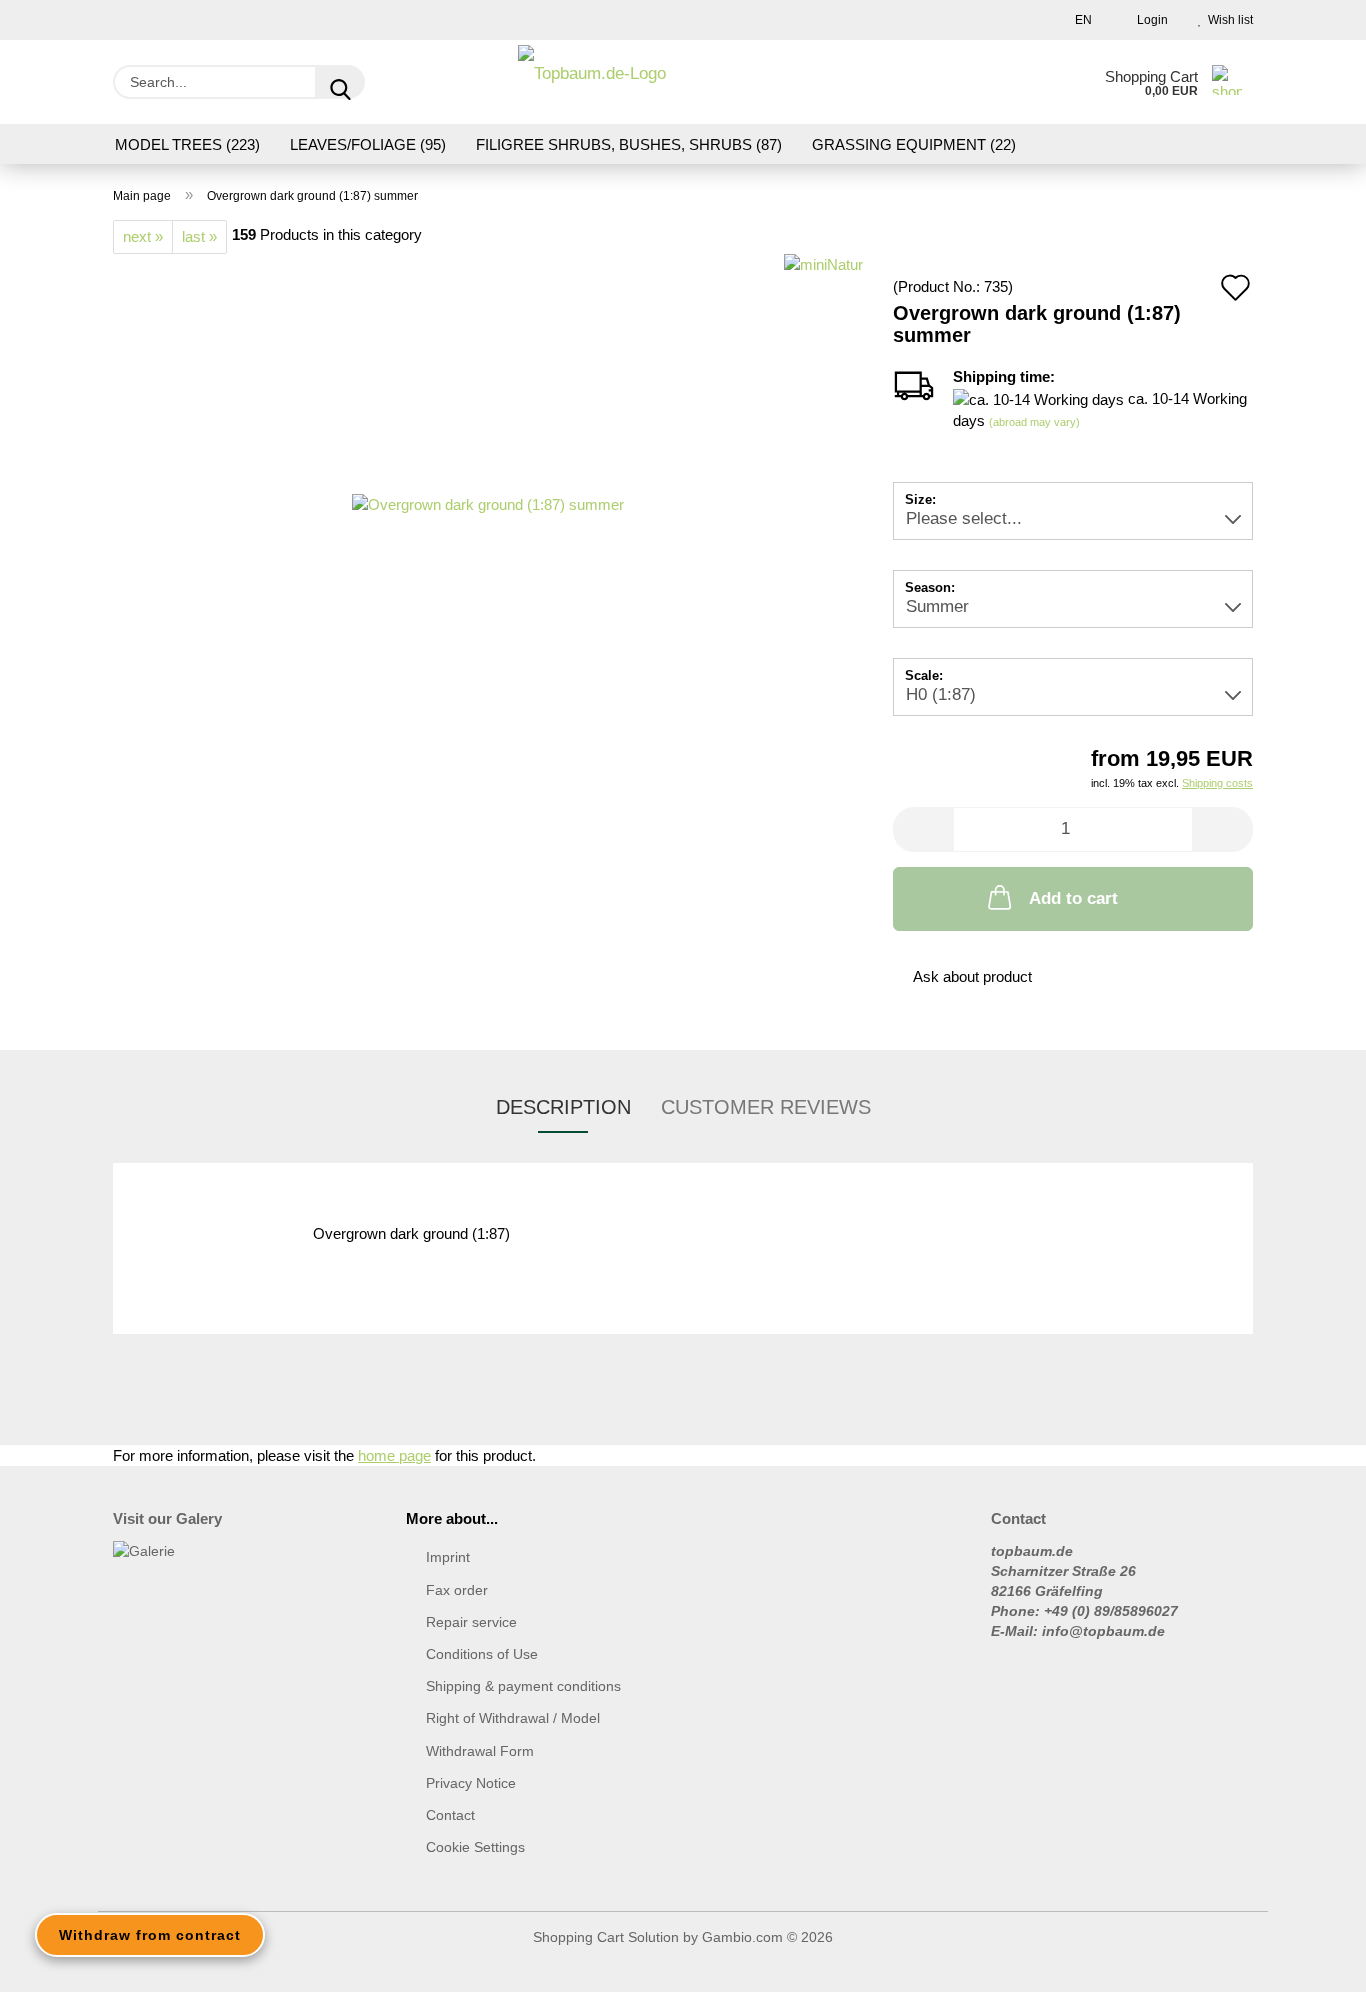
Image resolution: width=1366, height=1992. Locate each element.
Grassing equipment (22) (914, 144)
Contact (450, 1815)
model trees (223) (187, 144)
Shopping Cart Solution (606, 1937)
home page (394, 1455)
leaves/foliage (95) (368, 144)
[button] (923, 829)
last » (199, 236)
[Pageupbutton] (1311, 1962)
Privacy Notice (471, 1783)
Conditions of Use (482, 1654)
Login (1149, 20)
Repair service (471, 1622)
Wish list (1227, 20)
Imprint (448, 1557)
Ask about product (972, 976)
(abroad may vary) (1034, 422)
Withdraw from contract (150, 1935)
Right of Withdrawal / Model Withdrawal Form (513, 1734)
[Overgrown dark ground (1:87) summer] (488, 502)
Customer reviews (766, 1107)
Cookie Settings (475, 1847)
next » (143, 236)
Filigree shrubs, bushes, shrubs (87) (629, 144)
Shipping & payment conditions (523, 1686)
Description (563, 1107)
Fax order (457, 1590)
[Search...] (340, 82)
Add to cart (1073, 898)
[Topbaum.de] (592, 82)
